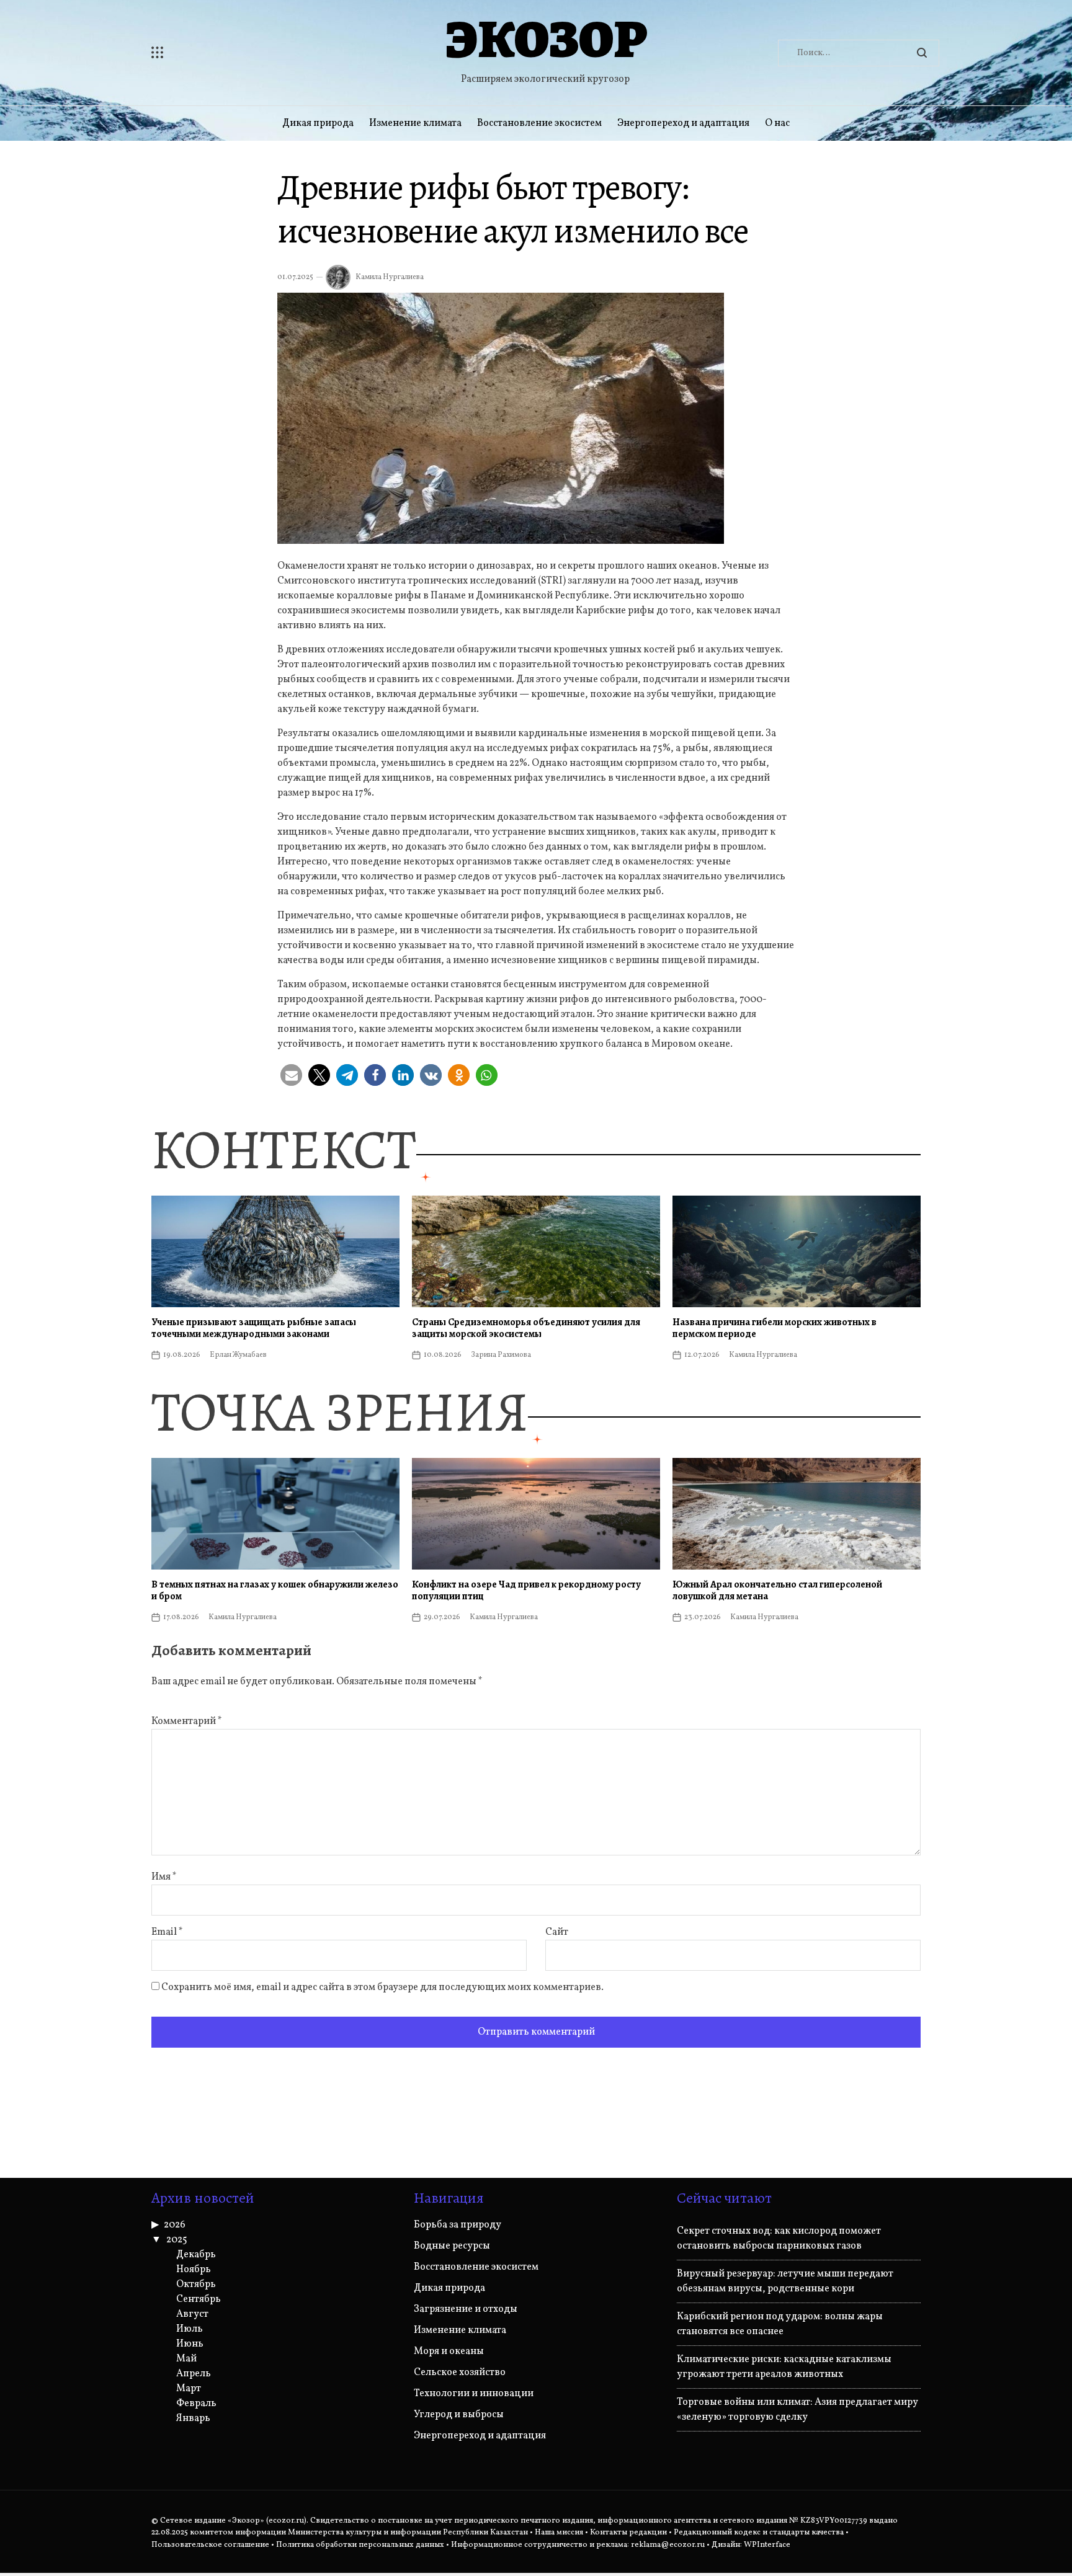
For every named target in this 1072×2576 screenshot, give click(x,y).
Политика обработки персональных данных (360, 2545)
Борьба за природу (458, 2225)
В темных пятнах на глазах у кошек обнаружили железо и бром (275, 1590)
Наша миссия (559, 2533)
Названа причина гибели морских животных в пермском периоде (775, 1328)
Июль (190, 2329)
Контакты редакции (628, 2533)
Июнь (190, 2344)
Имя (164, 1877)
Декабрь (196, 2255)
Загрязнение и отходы (466, 2309)
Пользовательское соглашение (210, 2545)
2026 (175, 2225)
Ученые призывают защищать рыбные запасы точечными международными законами (254, 1328)
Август (192, 2314)
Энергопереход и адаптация (683, 123)
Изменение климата (415, 123)
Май (186, 2359)
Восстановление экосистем (539, 123)
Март (189, 2389)
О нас (777, 123)
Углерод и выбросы (459, 2415)
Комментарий (187, 1721)
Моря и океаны (449, 2352)
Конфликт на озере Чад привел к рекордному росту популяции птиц (526, 1590)
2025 (177, 2240)
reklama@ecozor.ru (668, 2545)
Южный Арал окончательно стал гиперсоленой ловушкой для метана (777, 1590)
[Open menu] (232, 53)
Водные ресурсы (452, 2246)
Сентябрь (199, 2299)
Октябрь (196, 2285)
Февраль (196, 2404)
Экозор (546, 39)
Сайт (557, 1932)
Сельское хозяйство (460, 2373)
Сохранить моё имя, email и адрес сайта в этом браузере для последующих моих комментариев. (382, 1988)
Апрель (194, 2374)
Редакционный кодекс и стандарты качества (759, 2533)
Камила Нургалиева (390, 277)
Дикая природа (318, 123)
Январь (193, 2418)
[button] (291, 1075)
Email (167, 1932)
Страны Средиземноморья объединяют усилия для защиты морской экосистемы (526, 1328)
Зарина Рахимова (501, 1355)
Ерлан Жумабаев (238, 1355)
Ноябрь (194, 2270)
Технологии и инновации (474, 2394)
